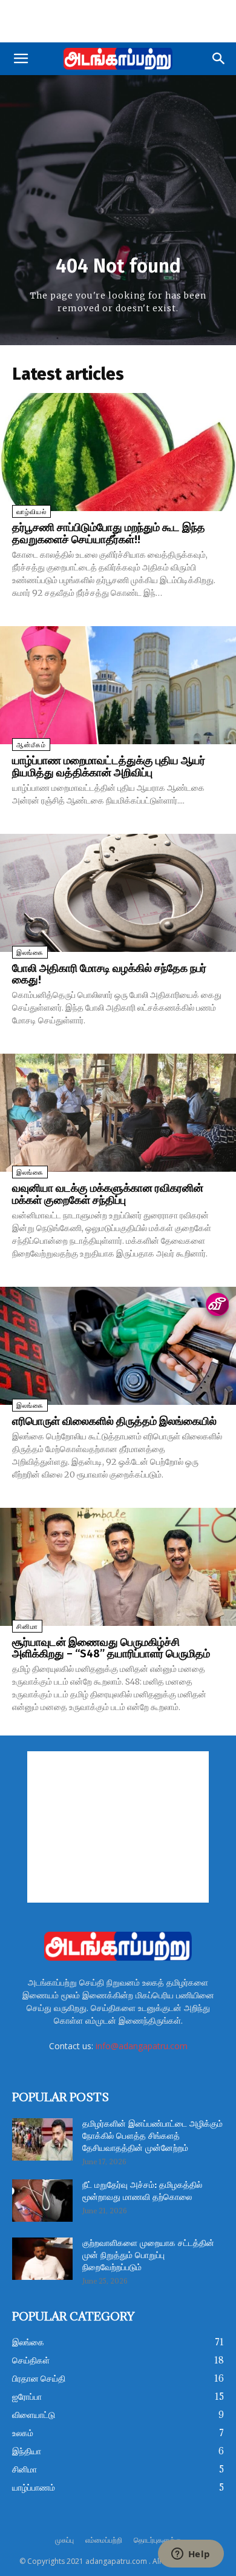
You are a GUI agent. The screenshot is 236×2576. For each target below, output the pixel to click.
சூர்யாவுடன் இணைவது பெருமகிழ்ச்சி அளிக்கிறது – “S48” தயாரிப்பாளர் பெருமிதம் (111, 1648)
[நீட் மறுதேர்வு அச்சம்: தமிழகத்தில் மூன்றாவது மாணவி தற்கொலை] (42, 2201)
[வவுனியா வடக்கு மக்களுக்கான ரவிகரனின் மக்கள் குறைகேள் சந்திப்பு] (118, 1113)
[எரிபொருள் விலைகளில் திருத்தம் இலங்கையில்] (118, 1346)
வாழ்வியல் (31, 512)
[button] (21, 59)
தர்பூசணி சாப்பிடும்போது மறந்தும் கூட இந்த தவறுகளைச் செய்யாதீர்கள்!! (109, 533)
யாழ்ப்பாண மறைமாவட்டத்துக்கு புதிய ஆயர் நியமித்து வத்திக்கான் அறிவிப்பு (109, 767)
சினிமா (27, 1627)
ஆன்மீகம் (31, 745)
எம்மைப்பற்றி (104, 2540)
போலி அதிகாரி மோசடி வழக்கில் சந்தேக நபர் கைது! (109, 974)
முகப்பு (64, 2540)
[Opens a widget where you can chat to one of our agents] (191, 2555)
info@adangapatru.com (142, 2046)
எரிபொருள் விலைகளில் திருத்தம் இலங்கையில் (114, 1421)
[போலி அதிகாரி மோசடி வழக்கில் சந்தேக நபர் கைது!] (118, 893)
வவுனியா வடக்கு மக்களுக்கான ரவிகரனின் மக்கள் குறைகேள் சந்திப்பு (108, 1194)
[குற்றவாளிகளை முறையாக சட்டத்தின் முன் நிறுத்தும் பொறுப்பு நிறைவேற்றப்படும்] (42, 2259)
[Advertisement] (118, 21)
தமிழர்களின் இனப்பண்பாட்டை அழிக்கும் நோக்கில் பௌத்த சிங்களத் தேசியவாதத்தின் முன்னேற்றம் (152, 2136)
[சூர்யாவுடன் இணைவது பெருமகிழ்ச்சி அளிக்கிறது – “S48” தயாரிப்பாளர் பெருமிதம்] (118, 1567)
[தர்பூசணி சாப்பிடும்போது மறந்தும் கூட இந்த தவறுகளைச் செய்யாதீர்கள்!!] (118, 452)
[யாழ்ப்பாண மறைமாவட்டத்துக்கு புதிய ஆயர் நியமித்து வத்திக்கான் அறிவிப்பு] (118, 685)
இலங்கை (30, 953)
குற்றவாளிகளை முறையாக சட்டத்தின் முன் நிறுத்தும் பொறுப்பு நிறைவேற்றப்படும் (148, 2256)
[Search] (219, 59)
